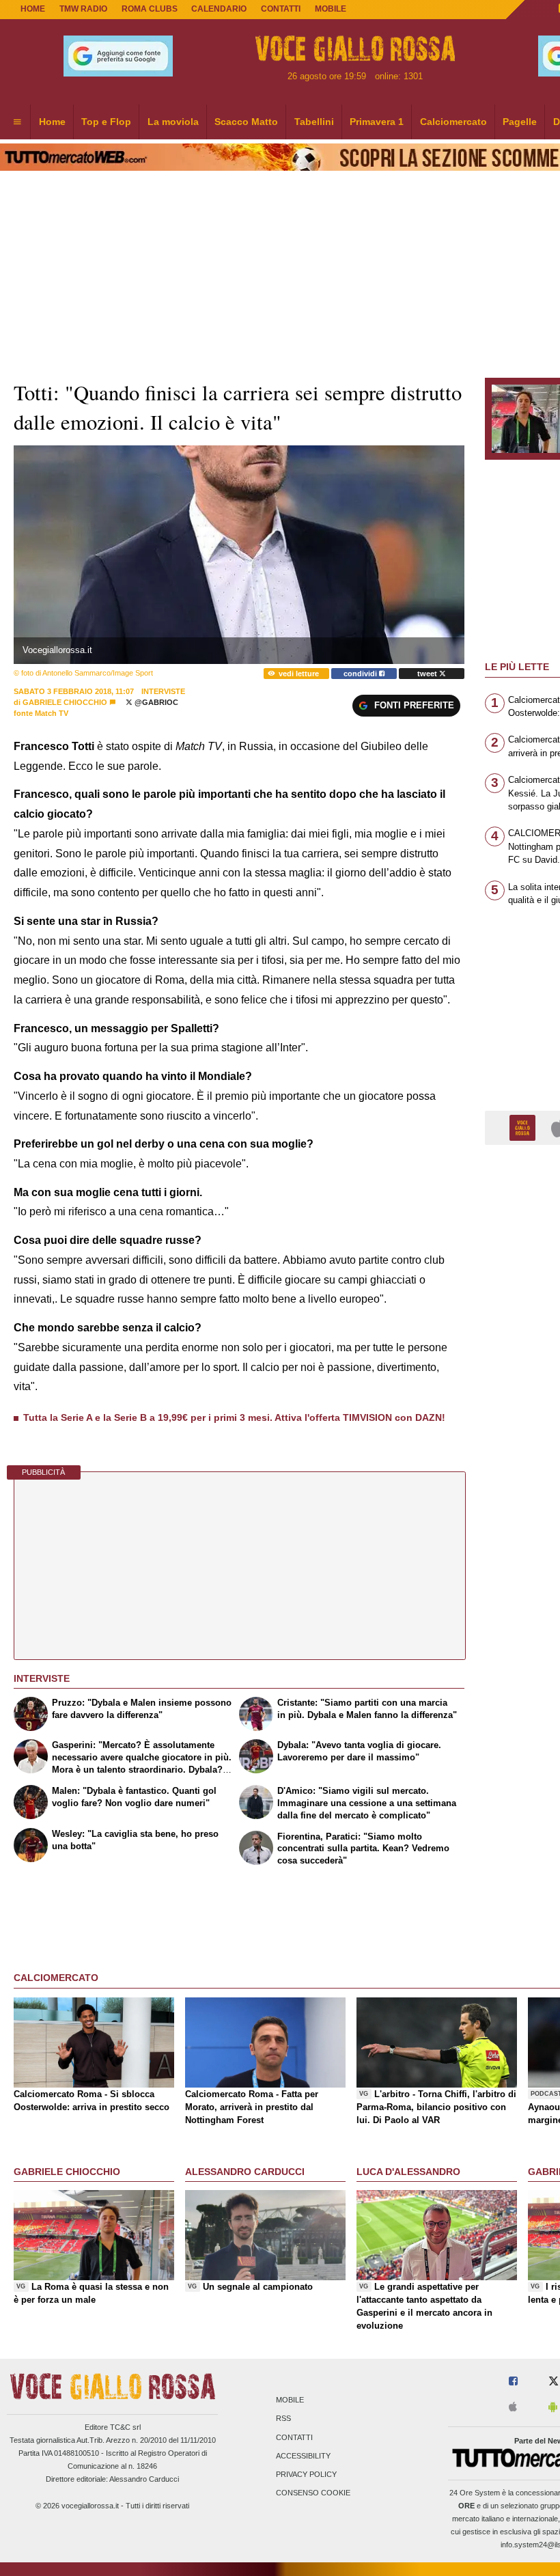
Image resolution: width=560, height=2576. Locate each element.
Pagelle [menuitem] (520, 122)
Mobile (290, 2400)
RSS (283, 2419)
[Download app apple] (513, 2408)
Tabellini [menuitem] (314, 122)
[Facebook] (513, 2382)
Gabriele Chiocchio (65, 702)
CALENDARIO (219, 9)
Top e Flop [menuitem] (106, 122)
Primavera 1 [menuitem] (377, 122)
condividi (361, 674)
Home (33, 9)
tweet (428, 674)
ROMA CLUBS (150, 9)
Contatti (294, 2437)
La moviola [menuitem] (173, 122)
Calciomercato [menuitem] (453, 122)
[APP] (524, 1127)
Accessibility (303, 2456)
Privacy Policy (306, 2474)
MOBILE (331, 9)
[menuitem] (17, 122)
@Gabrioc (155, 702)
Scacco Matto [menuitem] (246, 122)
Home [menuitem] (52, 122)
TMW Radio (83, 9)
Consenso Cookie (313, 2493)
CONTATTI (281, 9)
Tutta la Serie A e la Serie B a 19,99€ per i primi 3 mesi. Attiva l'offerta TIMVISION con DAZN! (234, 1417)
